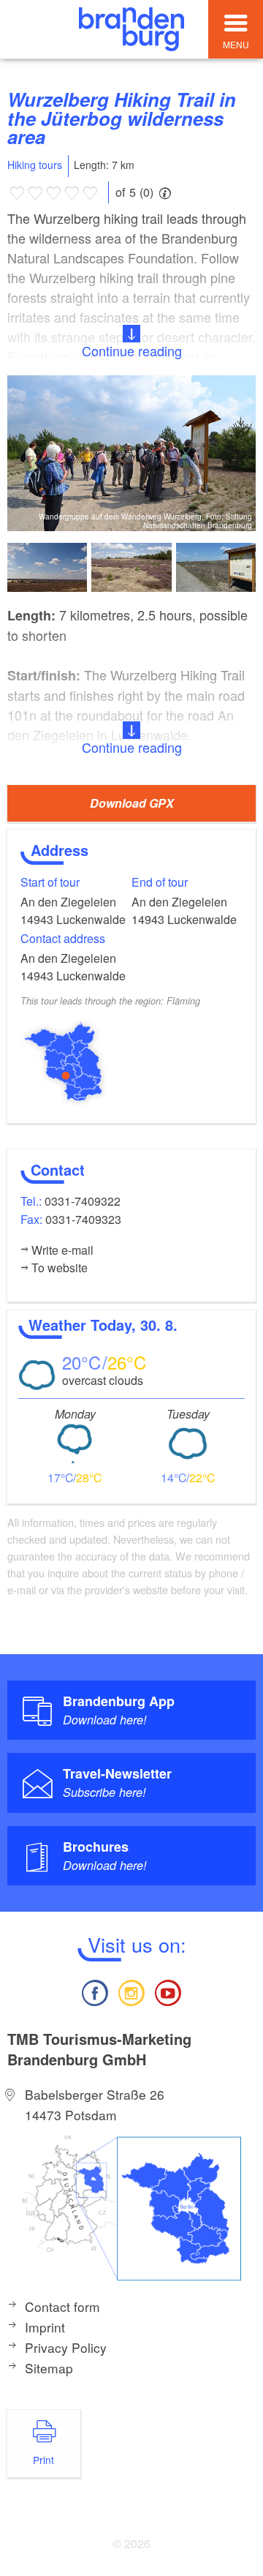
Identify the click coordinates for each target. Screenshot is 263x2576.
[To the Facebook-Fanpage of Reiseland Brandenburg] (94, 1991)
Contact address (63, 938)
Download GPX (132, 803)
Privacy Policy (66, 2347)
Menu (236, 44)
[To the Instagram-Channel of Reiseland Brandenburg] (131, 1991)
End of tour (160, 882)
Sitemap (49, 2368)
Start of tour (50, 882)
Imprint (45, 2327)
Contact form (62, 2306)
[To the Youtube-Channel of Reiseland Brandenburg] (168, 1991)
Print (43, 2460)
